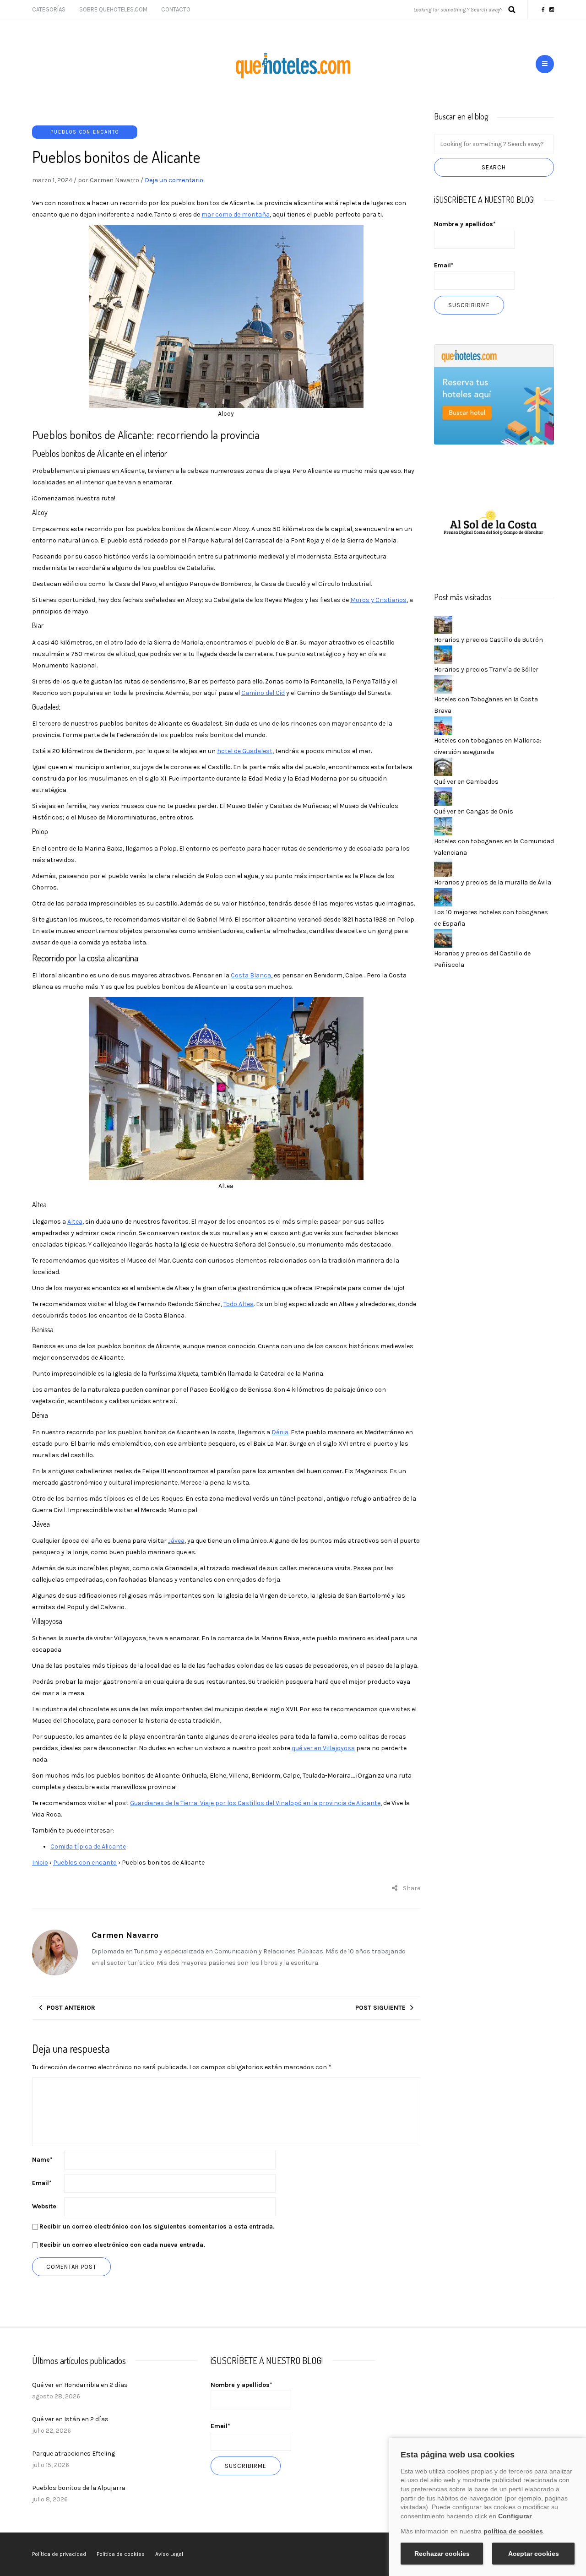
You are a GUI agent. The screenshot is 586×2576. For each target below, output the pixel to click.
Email (42, 2183)
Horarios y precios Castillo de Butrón (488, 640)
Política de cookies (121, 2554)
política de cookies (513, 2531)
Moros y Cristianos (378, 600)
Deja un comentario (174, 180)
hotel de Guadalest (245, 751)
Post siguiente (380, 2008)
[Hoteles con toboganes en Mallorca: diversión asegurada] (443, 725)
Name (42, 2160)
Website (44, 2206)
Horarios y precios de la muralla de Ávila (493, 882)
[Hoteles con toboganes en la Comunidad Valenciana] (443, 826)
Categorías (49, 9)
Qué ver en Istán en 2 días (70, 2419)
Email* (444, 265)
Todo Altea (239, 1304)
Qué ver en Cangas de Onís (474, 811)
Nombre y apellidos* (465, 224)
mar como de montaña (236, 214)
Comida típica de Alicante (88, 1847)
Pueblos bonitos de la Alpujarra (79, 2488)
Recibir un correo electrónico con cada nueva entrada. (122, 2245)
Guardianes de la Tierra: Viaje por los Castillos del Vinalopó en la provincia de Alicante (255, 1803)
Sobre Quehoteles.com (113, 9)
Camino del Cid (263, 693)
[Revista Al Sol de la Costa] (494, 523)
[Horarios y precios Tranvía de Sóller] (443, 654)
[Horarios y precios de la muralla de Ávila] (443, 867)
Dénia (280, 1432)
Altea (75, 1222)
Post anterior (71, 2008)
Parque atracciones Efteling (73, 2454)
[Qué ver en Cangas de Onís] (443, 796)
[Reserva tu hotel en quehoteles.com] (494, 394)
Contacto (176, 9)
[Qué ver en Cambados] (443, 766)
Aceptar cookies (534, 2554)
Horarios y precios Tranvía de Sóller (486, 670)
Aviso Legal (169, 2554)
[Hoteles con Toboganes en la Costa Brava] (443, 684)
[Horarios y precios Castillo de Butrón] (443, 624)
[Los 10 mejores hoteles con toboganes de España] (443, 897)
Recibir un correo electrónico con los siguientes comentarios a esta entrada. (157, 2226)
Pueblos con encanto (85, 132)
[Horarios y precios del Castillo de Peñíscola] (443, 938)
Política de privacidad (59, 2554)
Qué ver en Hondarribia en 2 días (80, 2385)
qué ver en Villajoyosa (323, 1748)
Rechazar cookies (442, 2554)
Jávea (176, 1541)
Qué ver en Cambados (466, 782)
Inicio (40, 1863)
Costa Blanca (251, 975)
